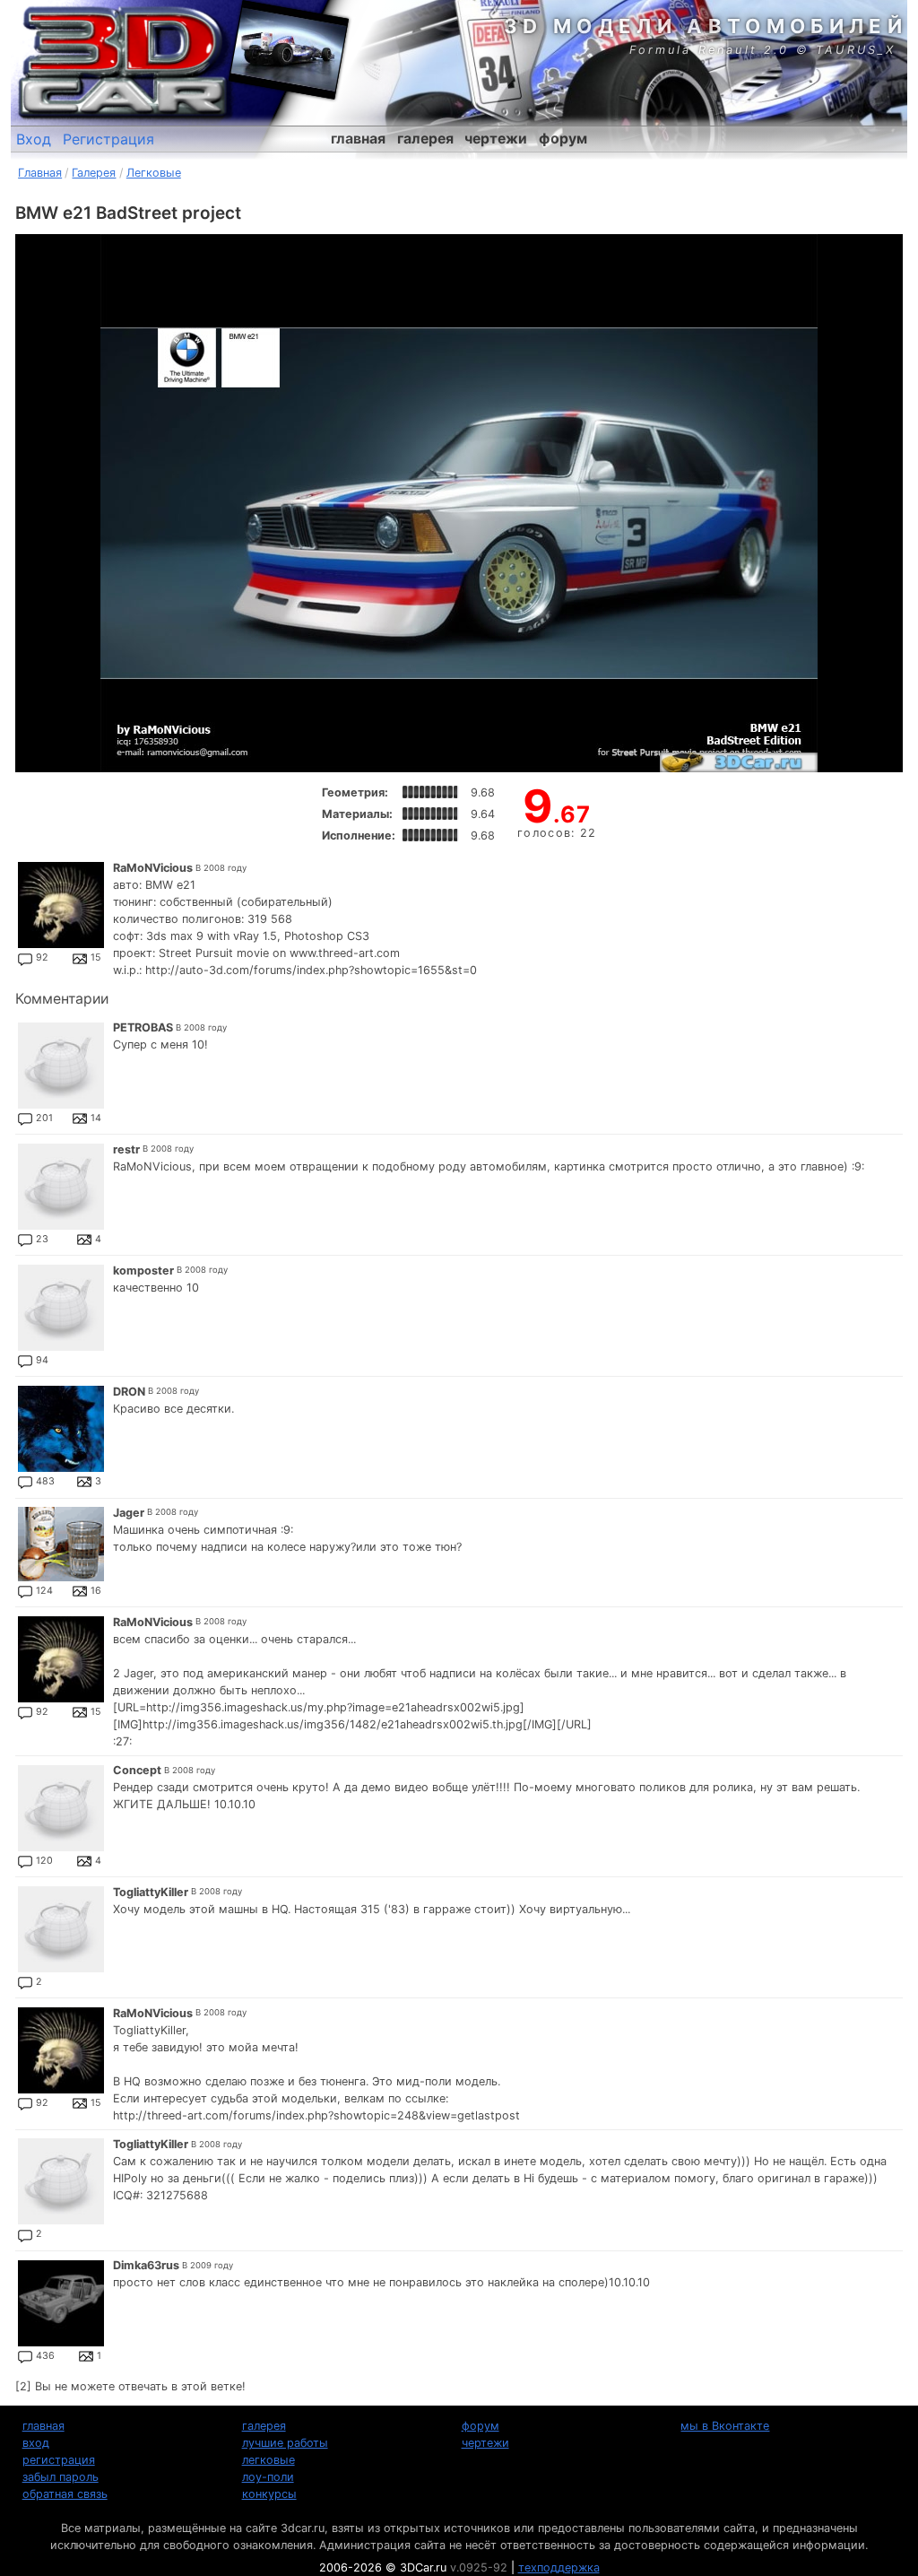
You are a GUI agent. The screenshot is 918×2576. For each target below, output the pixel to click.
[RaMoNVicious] (61, 905)
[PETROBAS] (61, 1066)
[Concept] (61, 1808)
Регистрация (108, 139)
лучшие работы (285, 2443)
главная (358, 139)
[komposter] (61, 1308)
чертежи (496, 139)
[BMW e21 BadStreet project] (459, 503)
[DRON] (61, 1429)
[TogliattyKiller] (61, 1929)
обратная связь (65, 2494)
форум (563, 139)
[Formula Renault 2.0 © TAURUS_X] (289, 49)
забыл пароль (61, 2477)
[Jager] (61, 1544)
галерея (425, 139)
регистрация (59, 2460)
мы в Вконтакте (725, 2426)
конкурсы (269, 2494)
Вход (34, 139)
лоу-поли (268, 2477)
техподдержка (559, 2567)
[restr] (61, 1187)
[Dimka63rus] (61, 2303)
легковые (268, 2460)
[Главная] (123, 63)
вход (36, 2443)
